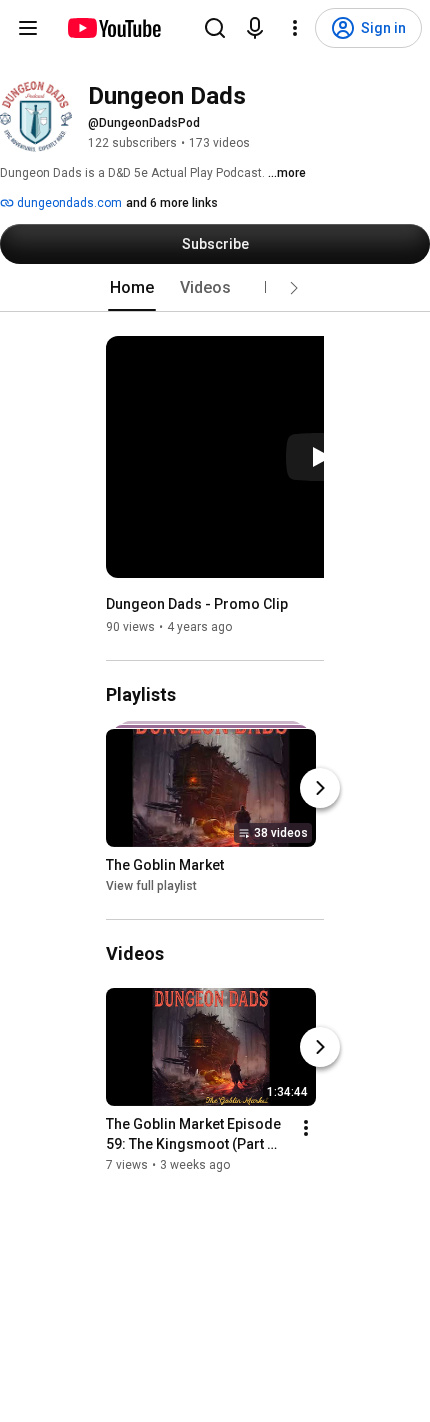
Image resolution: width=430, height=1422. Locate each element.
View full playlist (151, 886)
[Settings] (295, 28)
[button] (294, 288)
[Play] (320, 457)
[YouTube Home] (113, 28)
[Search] (215, 28)
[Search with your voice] (255, 28)
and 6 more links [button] (172, 203)
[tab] (132, 288)
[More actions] (306, 1128)
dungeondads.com (68, 203)
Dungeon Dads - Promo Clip (197, 604)
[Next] (320, 788)
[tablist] (215, 288)
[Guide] (28, 28)
